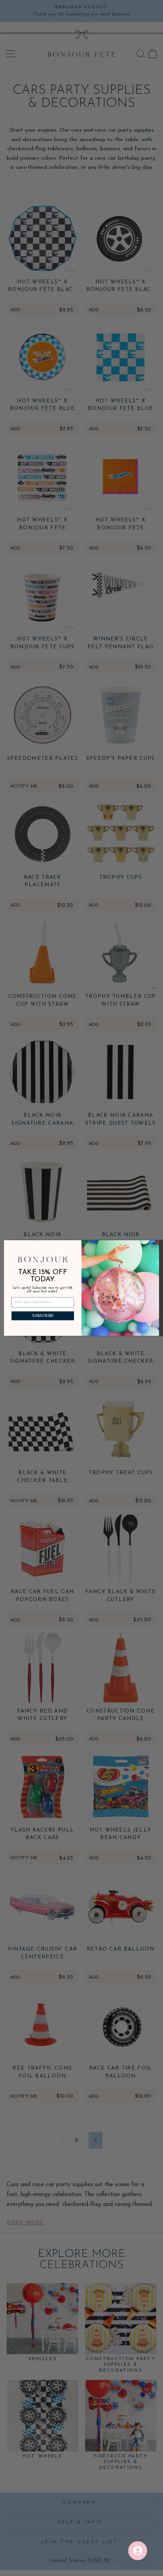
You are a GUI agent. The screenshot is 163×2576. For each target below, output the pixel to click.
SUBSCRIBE (43, 1316)
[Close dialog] (154, 1245)
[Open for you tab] (138, 2551)
